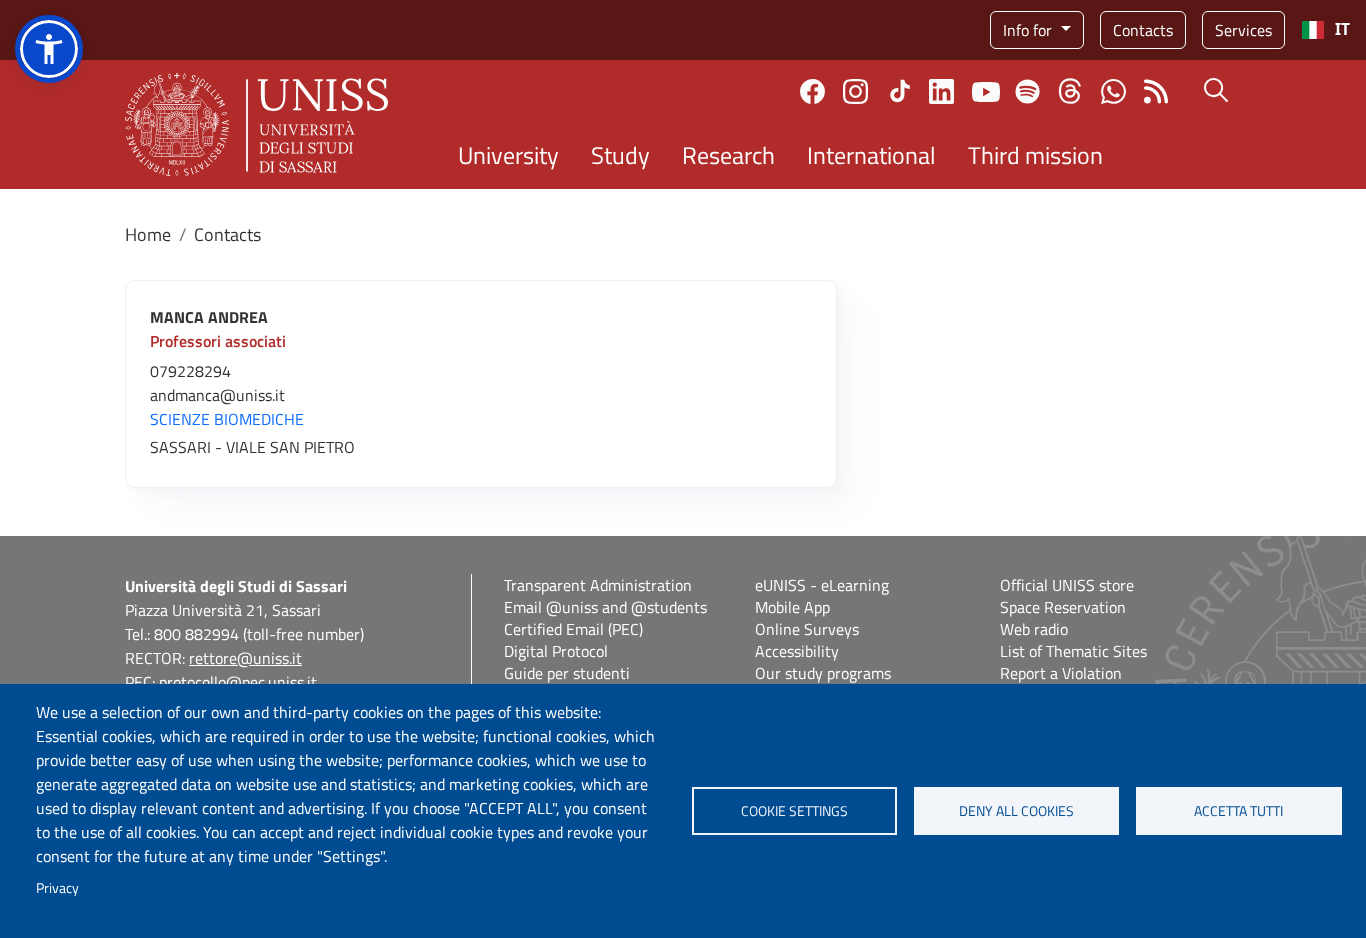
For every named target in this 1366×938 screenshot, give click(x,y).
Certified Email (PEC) (573, 629)
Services (1243, 30)
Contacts (1143, 30)
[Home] (256, 124)
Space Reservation (1063, 607)
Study (620, 155)
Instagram (855, 91)
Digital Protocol (556, 651)
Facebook (812, 91)
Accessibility (797, 651)
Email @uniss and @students (605, 607)
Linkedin (941, 91)
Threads (1070, 91)
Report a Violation (1061, 673)
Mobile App (792, 607)
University (508, 155)
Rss (1156, 91)
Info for (1029, 30)
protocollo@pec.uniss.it (238, 682)
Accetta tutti (1238, 811)
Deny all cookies (1016, 811)
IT (1342, 29)
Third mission (1035, 155)
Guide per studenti (567, 673)
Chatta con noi (1113, 91)
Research (728, 155)
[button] (49, 49)
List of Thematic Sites (1073, 651)
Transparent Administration (598, 585)
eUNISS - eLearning (822, 585)
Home (148, 234)
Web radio (1034, 629)
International (871, 155)
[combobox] (1325, 30)
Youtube (986, 91)
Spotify (1027, 91)
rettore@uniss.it (245, 658)
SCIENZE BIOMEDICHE (227, 419)
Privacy (57, 888)
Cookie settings (794, 811)
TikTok (900, 91)
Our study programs (823, 673)
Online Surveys (807, 629)
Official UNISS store (1067, 585)
